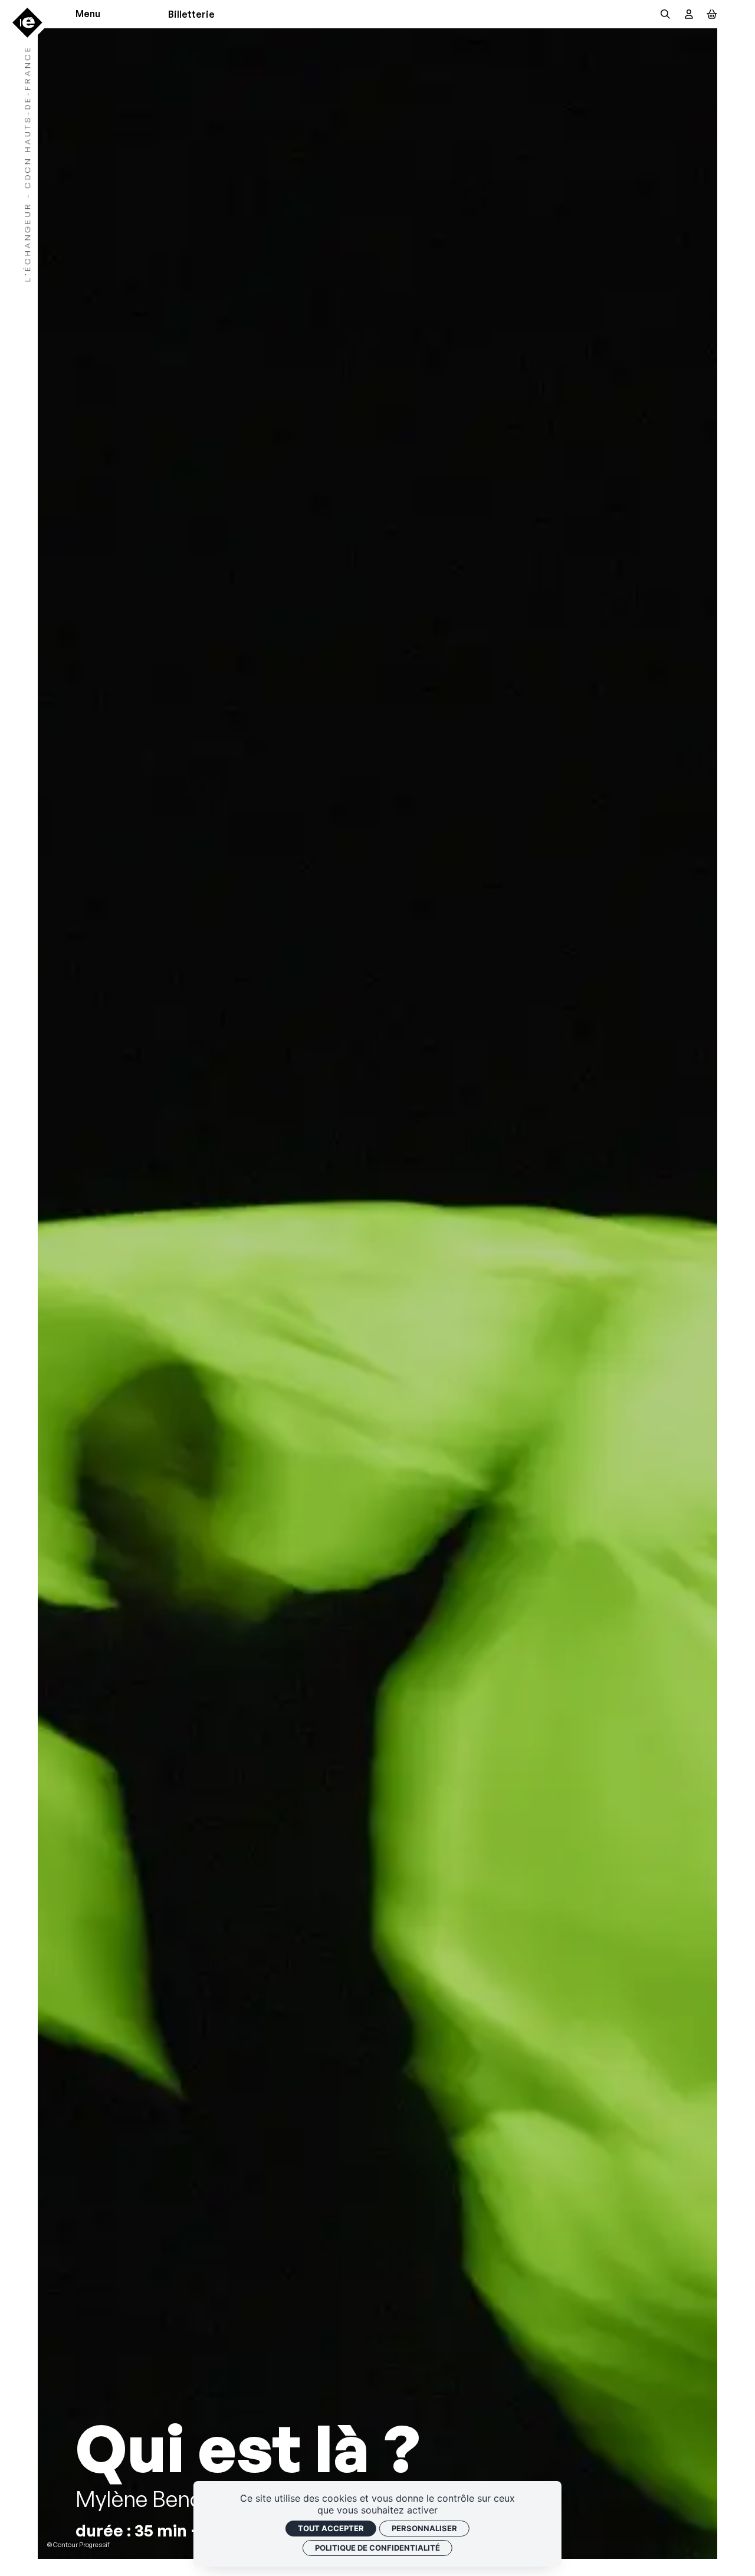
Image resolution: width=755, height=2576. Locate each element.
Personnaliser (424, 2528)
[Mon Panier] (712, 14)
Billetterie (191, 14)
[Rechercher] (665, 14)
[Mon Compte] (689, 14)
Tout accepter (331, 2528)
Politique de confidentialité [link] (377, 2548)
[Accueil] (27, 23)
